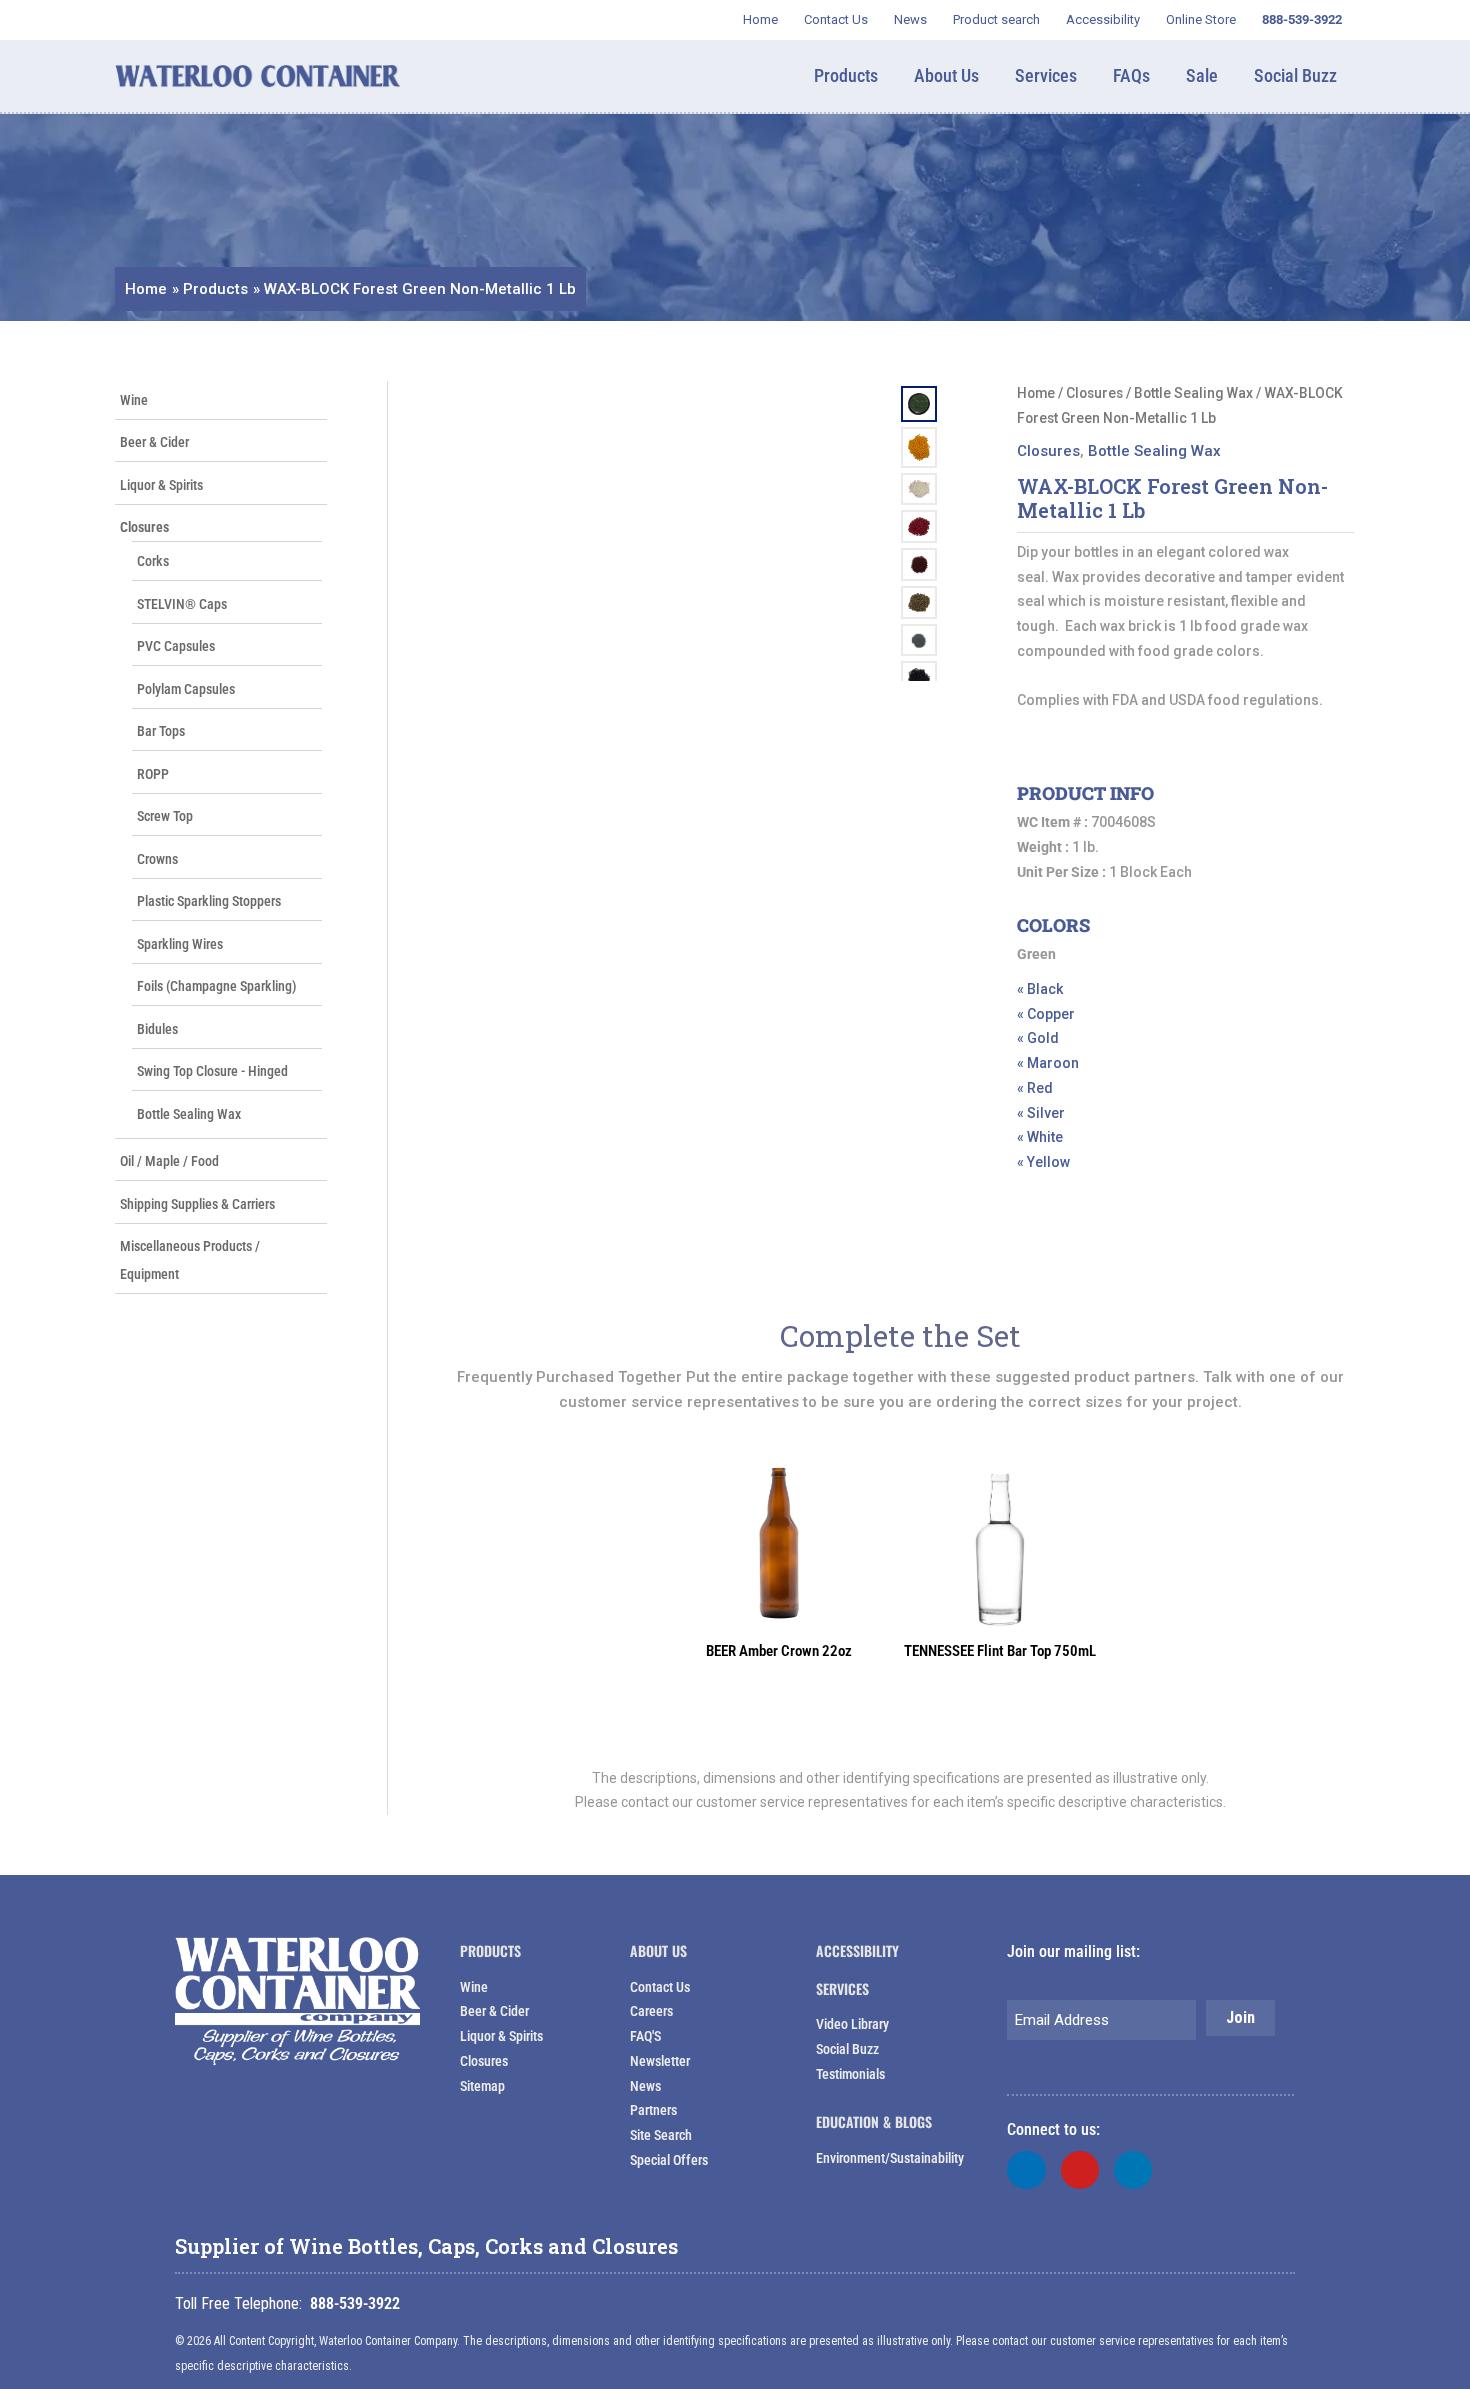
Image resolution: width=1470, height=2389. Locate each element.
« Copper (1046, 1014)
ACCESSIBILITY (857, 1950)
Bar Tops (161, 731)
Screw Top (165, 816)
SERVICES (842, 1988)
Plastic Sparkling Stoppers (209, 901)
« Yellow (1043, 1162)
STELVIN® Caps (182, 604)
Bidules (157, 1029)
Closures (144, 527)
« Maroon (1048, 1063)
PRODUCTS (490, 1950)
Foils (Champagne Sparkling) (217, 986)
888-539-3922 (355, 2303)
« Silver (1041, 1113)
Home (1036, 393)
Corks (153, 561)
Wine (134, 400)
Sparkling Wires (180, 944)
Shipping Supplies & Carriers (197, 1204)
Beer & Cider (154, 442)
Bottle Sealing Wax (189, 1114)
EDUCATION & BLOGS (874, 2121)
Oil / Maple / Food (169, 1161)
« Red (1035, 1088)
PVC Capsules (176, 646)
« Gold (1038, 1038)
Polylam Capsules (186, 689)
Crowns (157, 859)
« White (1040, 1137)
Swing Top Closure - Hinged (212, 1071)
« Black (1040, 989)
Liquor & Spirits (161, 485)
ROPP (153, 774)
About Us (658, 1950)
